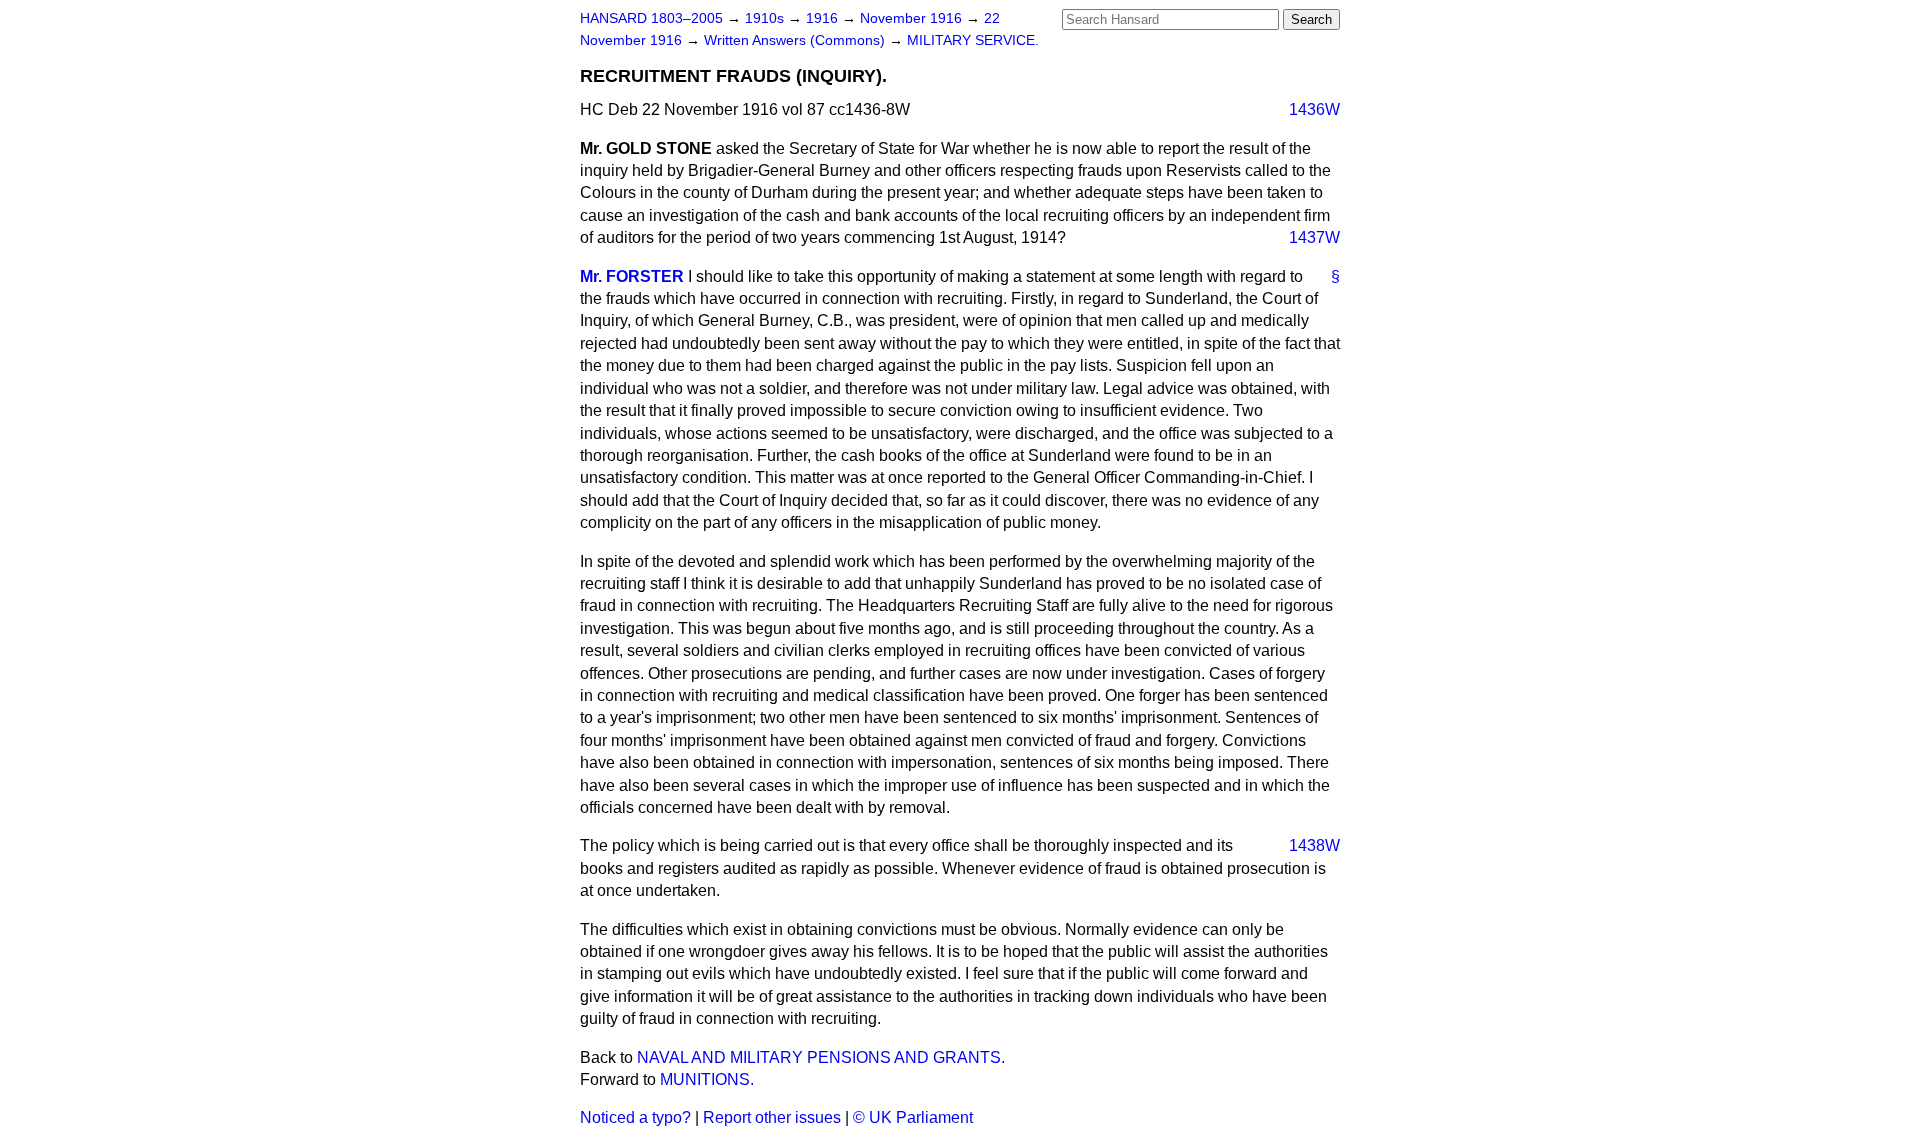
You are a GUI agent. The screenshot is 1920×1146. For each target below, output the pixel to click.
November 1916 (913, 18)
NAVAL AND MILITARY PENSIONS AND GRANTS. (821, 1057)
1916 (824, 18)
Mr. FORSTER (632, 276)
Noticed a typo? (635, 1117)
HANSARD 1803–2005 (651, 18)
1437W (1314, 237)
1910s (766, 18)
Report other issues (772, 1117)
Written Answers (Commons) (796, 40)
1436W (1314, 109)
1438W (1314, 845)
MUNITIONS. (707, 1079)
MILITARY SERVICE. (973, 40)
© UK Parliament (913, 1117)
